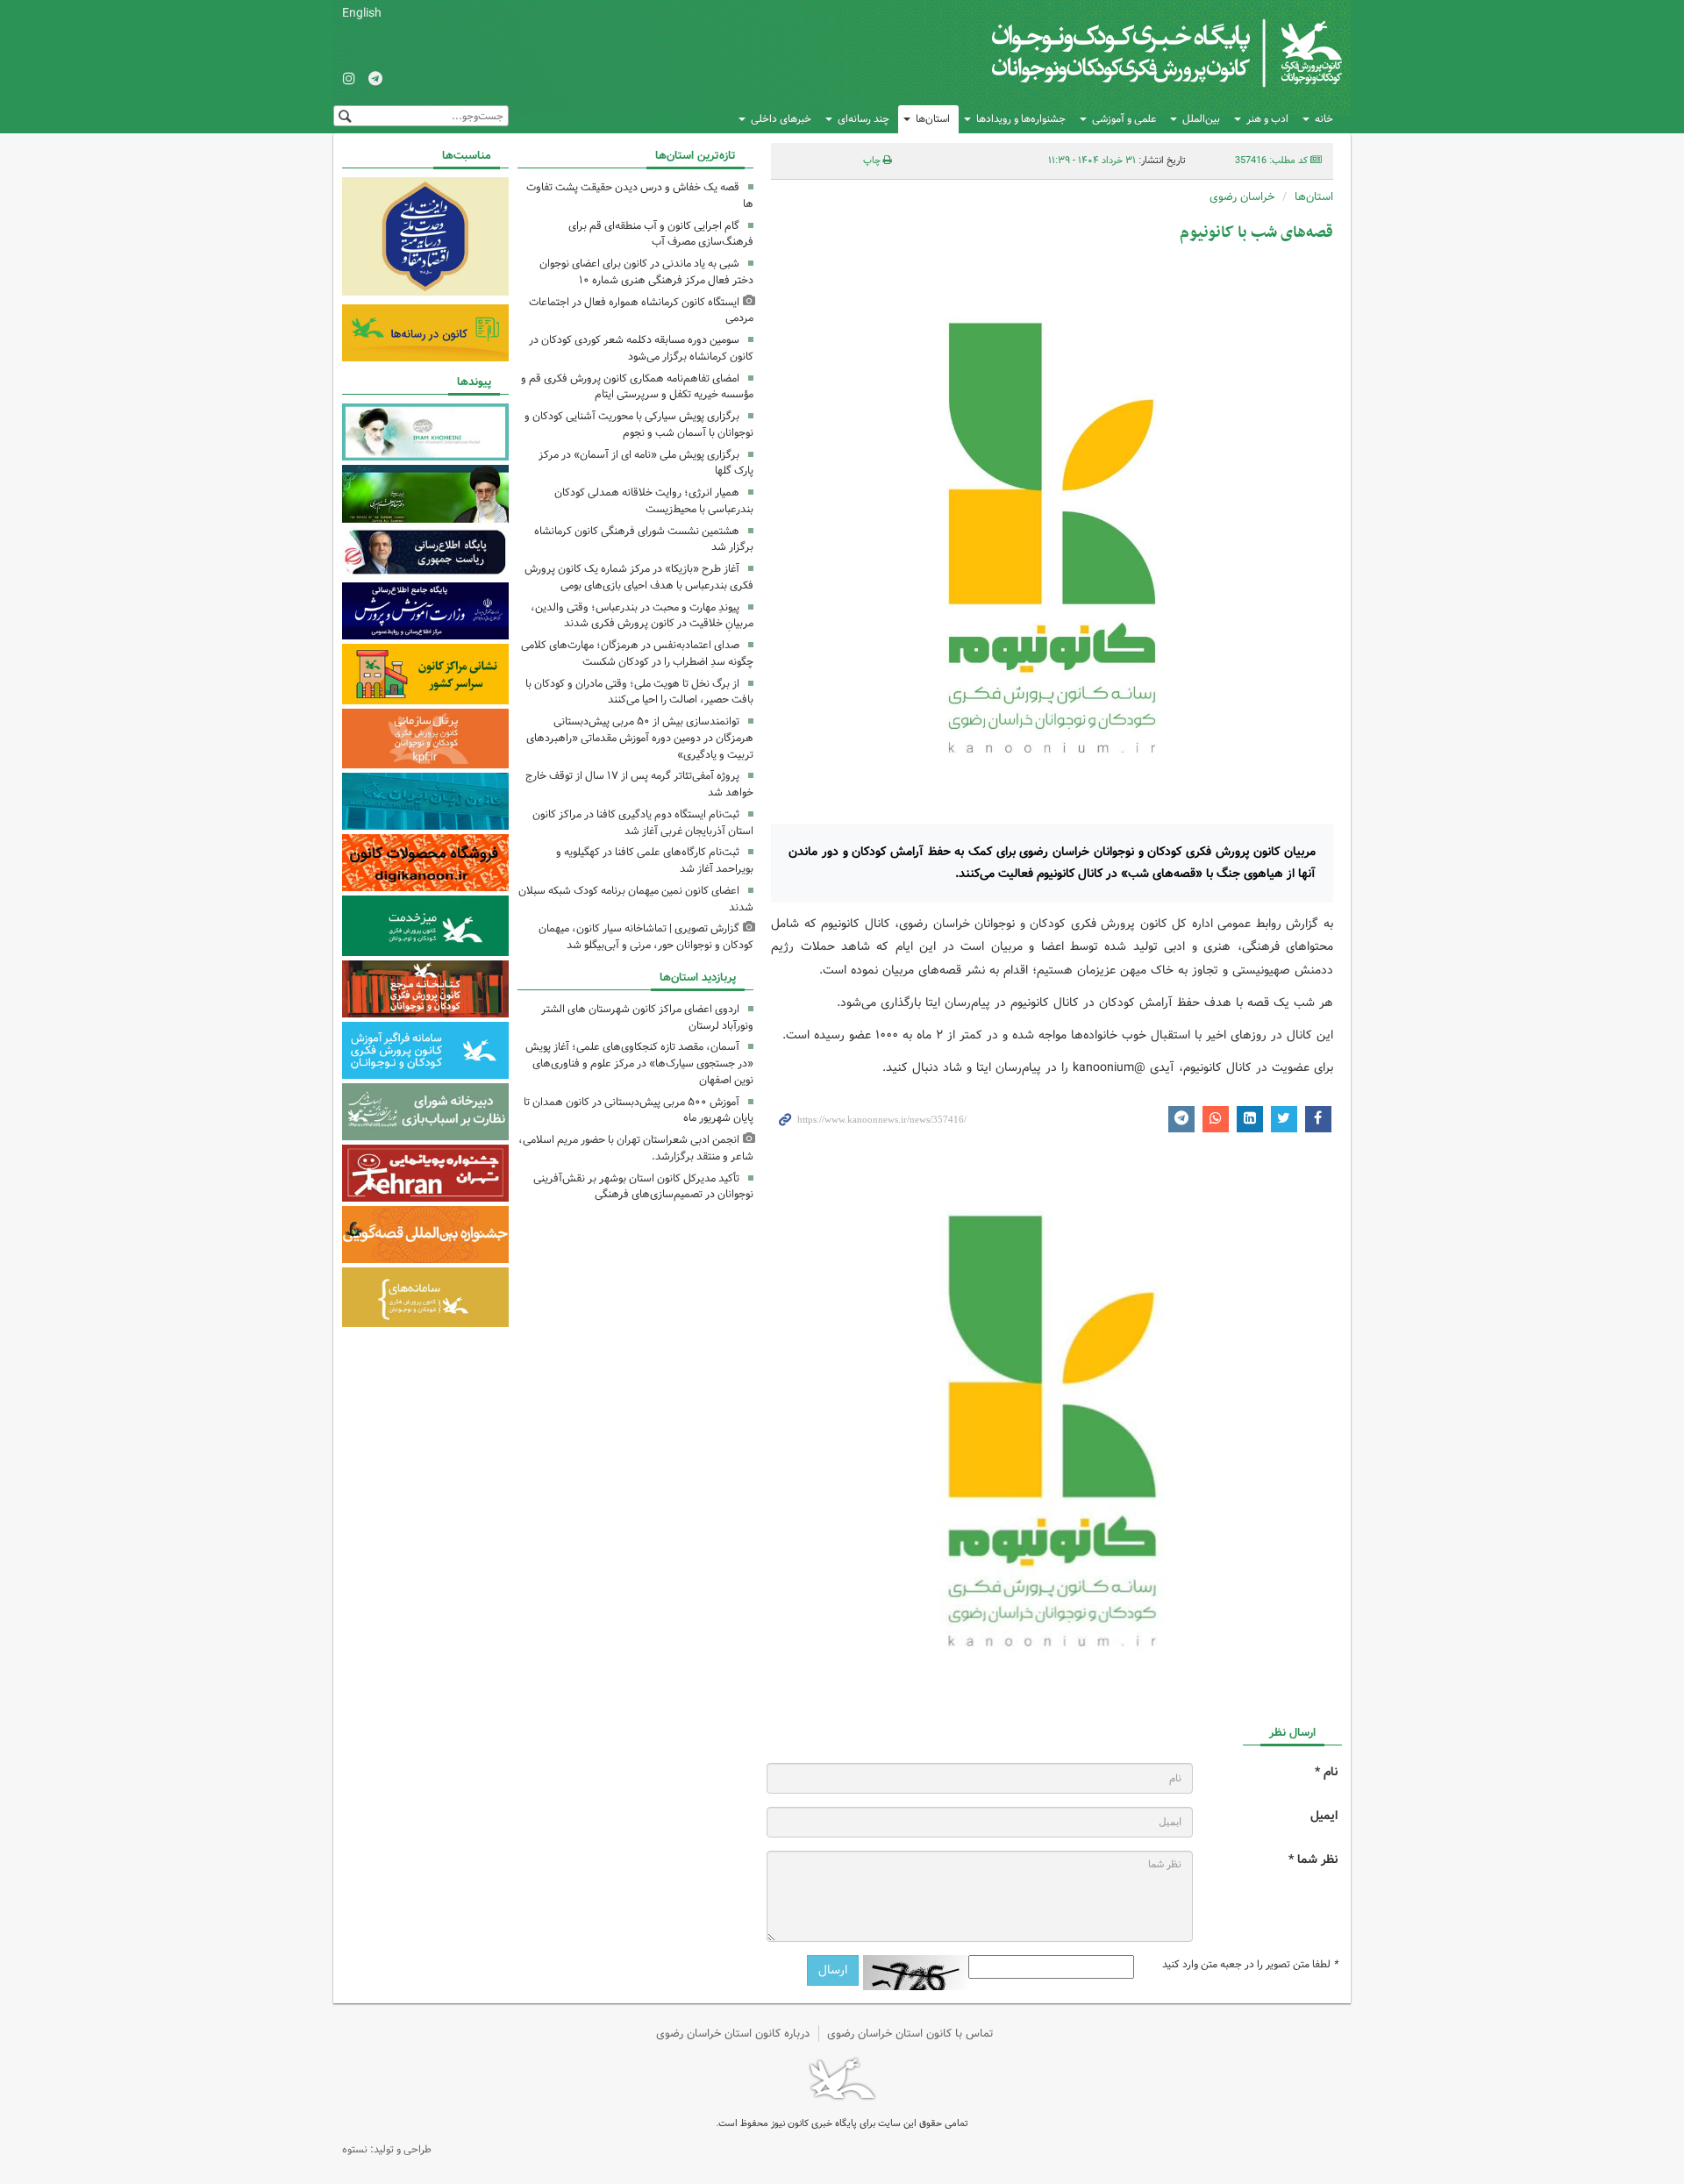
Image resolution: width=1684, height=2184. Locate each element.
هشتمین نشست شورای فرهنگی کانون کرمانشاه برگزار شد (644, 539)
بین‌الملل (1201, 119)
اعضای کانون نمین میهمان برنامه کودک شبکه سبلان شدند (636, 899)
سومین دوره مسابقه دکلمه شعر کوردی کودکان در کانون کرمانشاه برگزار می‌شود (641, 348)
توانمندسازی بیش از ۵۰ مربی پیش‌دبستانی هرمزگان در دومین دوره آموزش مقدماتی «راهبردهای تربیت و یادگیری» (640, 738)
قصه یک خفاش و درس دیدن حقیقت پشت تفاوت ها (640, 196)
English (362, 13)
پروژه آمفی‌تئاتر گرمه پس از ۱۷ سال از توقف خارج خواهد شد (639, 784)
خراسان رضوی (1242, 197)
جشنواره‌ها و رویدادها (1021, 119)
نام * (1326, 1772)
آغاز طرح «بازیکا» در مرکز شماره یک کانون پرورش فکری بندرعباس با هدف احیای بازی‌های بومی (639, 577)
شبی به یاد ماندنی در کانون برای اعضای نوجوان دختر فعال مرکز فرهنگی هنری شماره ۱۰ (646, 272)
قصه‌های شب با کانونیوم (1256, 233)
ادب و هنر (1267, 119)
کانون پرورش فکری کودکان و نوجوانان (1136, 53)
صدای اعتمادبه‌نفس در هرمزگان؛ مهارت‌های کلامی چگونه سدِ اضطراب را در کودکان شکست (637, 653)
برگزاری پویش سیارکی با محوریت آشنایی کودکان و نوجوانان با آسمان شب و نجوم (639, 425)
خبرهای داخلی (781, 119)
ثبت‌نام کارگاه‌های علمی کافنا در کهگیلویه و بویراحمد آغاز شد (655, 860)
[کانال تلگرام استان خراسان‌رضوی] (375, 80)
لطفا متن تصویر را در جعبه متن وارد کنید (1250, 1965)
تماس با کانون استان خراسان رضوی (910, 2034)
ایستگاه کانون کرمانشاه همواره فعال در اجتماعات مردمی (641, 310)
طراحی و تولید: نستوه (387, 2149)
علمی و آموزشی (1124, 119)
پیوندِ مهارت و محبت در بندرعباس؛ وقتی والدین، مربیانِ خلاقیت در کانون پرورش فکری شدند (642, 616)
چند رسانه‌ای (863, 119)
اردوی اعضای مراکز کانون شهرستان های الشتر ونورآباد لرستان (647, 1017)
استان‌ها (933, 119)
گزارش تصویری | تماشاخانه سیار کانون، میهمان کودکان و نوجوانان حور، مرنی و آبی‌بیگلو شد (646, 937)
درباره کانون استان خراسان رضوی (733, 2034)
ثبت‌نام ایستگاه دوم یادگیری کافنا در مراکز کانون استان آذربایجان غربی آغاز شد (643, 823)
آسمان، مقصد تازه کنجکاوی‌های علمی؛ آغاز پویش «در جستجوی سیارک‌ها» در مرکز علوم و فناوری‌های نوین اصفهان (639, 1063)
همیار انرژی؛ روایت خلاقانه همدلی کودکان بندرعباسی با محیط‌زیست (654, 501)
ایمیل (1324, 1816)
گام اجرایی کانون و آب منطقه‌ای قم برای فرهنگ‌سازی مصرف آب (661, 234)
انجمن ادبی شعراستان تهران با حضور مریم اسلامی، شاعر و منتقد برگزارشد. (636, 1148)
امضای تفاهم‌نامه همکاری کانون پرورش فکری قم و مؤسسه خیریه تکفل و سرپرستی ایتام (637, 387)
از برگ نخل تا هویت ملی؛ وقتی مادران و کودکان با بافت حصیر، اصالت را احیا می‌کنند (639, 692)
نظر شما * (1313, 1860)
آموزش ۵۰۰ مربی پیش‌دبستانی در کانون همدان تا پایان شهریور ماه (639, 1110)
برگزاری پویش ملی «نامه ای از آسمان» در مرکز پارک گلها (646, 463)
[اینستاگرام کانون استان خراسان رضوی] (349, 80)
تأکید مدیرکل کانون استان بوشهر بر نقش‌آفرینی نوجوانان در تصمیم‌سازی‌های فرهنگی (643, 1187)
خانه (1324, 119)
